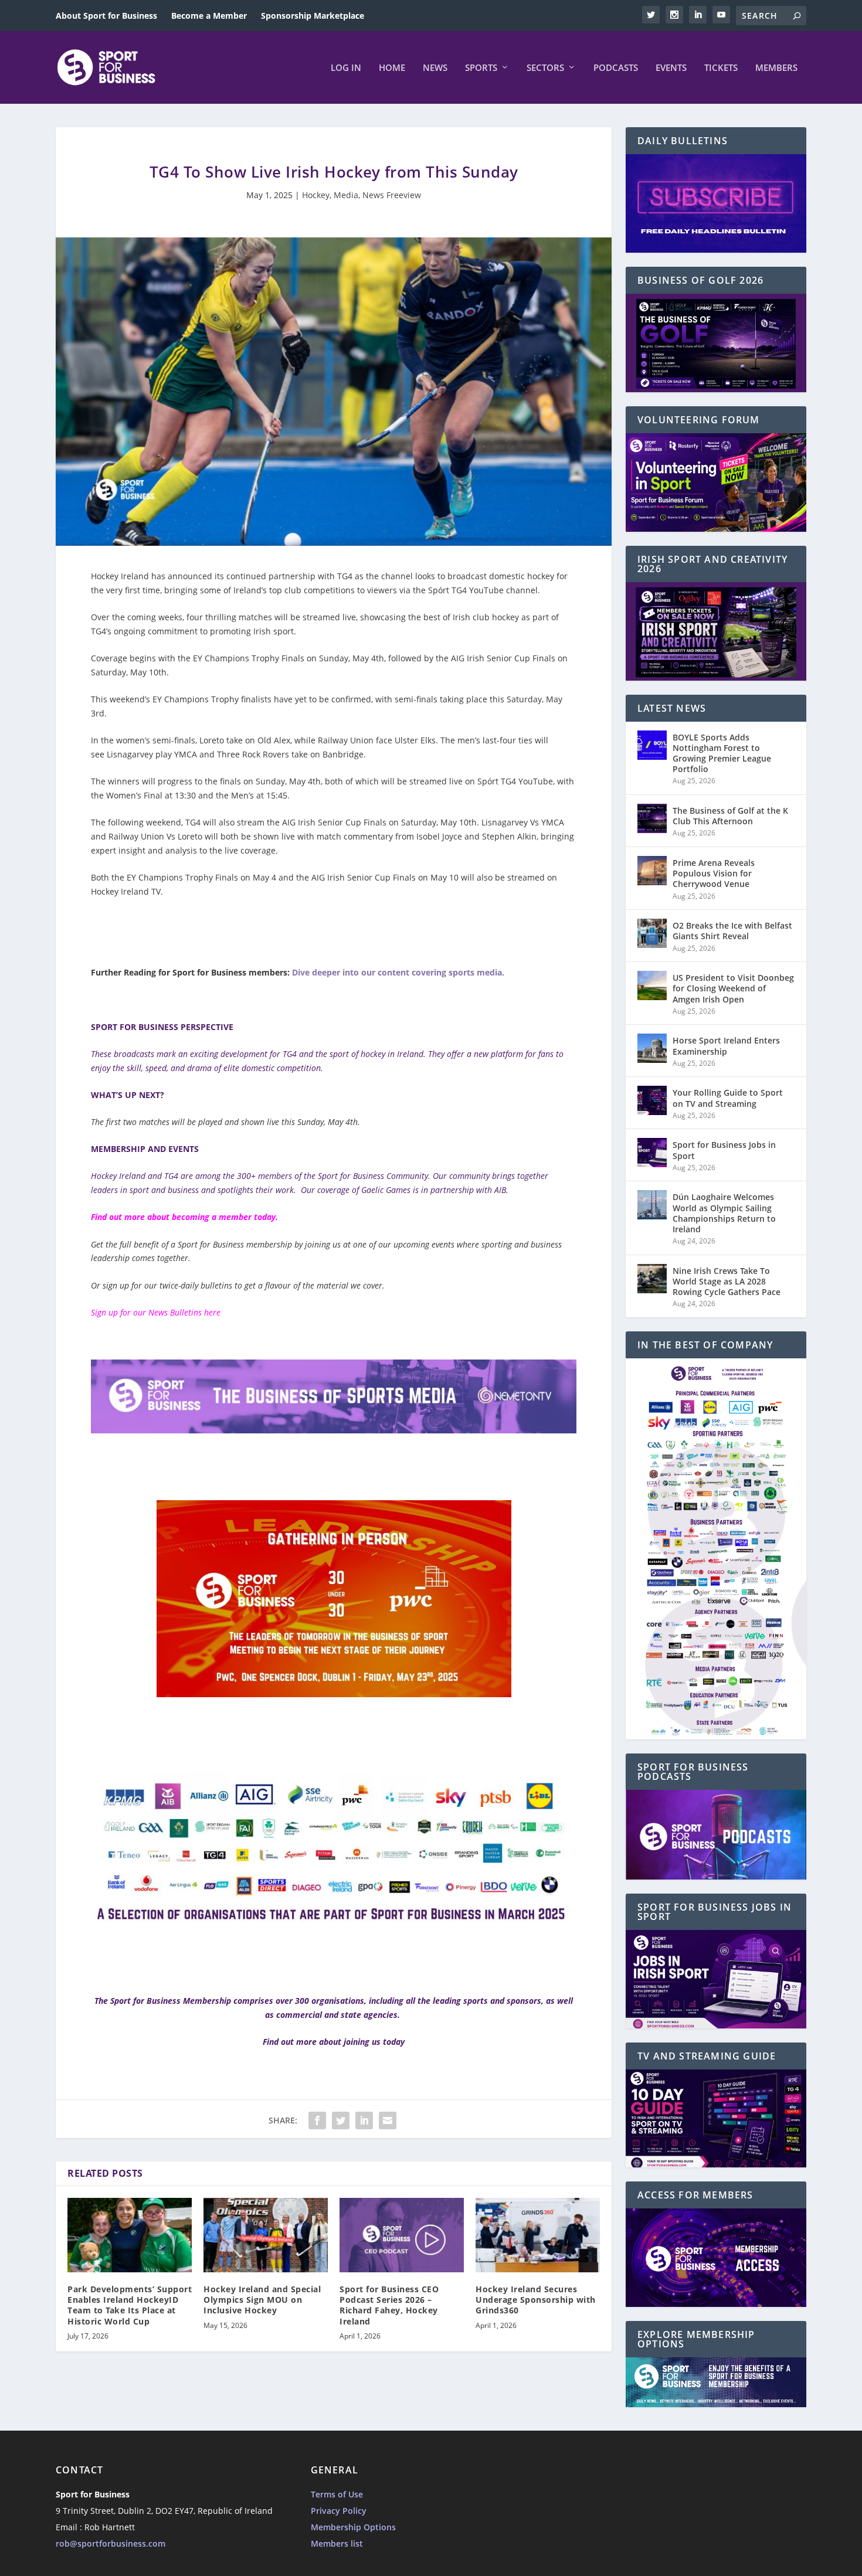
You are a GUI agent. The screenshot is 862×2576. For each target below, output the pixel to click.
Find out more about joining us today (334, 2042)
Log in (346, 68)
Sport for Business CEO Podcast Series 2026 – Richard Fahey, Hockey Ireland (389, 2305)
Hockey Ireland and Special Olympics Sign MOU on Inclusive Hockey (262, 2300)
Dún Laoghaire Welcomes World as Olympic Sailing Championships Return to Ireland (724, 1213)
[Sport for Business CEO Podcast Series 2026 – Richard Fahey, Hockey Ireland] (402, 2235)
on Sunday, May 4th (345, 658)
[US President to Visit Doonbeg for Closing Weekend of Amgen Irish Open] (652, 985)
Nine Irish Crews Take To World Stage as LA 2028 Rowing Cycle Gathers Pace (727, 1281)
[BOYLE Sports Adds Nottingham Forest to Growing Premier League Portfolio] (652, 745)
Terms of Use (337, 2494)
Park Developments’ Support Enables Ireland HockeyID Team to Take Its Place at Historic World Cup (130, 2305)
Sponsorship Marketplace (313, 16)
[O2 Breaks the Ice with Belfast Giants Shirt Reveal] (652, 933)
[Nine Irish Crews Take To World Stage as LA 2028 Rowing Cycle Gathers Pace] (652, 1279)
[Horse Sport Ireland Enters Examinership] (652, 1048)
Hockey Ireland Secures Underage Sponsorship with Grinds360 (536, 2300)
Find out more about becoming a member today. (184, 1217)
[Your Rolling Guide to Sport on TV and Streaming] (652, 1100)
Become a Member (209, 16)
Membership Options (353, 2527)
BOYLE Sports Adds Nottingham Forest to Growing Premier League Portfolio (722, 753)
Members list (337, 2543)
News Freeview (392, 195)
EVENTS (671, 68)
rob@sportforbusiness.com (111, 2543)
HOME (392, 68)
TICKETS (721, 68)
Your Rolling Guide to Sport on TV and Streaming (728, 1098)
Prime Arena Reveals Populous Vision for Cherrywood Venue (714, 873)
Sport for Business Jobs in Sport (724, 1150)
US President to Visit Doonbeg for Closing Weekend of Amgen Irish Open (733, 988)
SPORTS (481, 68)
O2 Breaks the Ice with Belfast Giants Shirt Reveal (732, 931)
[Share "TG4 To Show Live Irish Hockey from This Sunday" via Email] (388, 2120)
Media (346, 195)
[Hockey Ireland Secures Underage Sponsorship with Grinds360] (538, 2235)
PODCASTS (616, 68)
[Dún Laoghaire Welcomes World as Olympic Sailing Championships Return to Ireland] (652, 1205)
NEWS (435, 68)
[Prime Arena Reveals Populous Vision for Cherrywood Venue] (652, 871)
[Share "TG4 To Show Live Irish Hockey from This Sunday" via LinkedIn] (364, 2120)
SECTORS (545, 68)
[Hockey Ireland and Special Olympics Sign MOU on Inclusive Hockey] (266, 2235)
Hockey (316, 195)
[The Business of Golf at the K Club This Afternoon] (652, 818)
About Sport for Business (106, 16)
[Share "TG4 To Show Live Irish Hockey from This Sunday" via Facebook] (317, 2120)
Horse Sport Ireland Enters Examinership (726, 1046)
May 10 (444, 877)
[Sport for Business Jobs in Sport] (652, 1153)
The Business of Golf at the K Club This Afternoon (730, 816)
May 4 (264, 877)
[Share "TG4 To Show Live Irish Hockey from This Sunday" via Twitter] (341, 2120)
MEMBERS (776, 68)
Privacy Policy (339, 2511)
